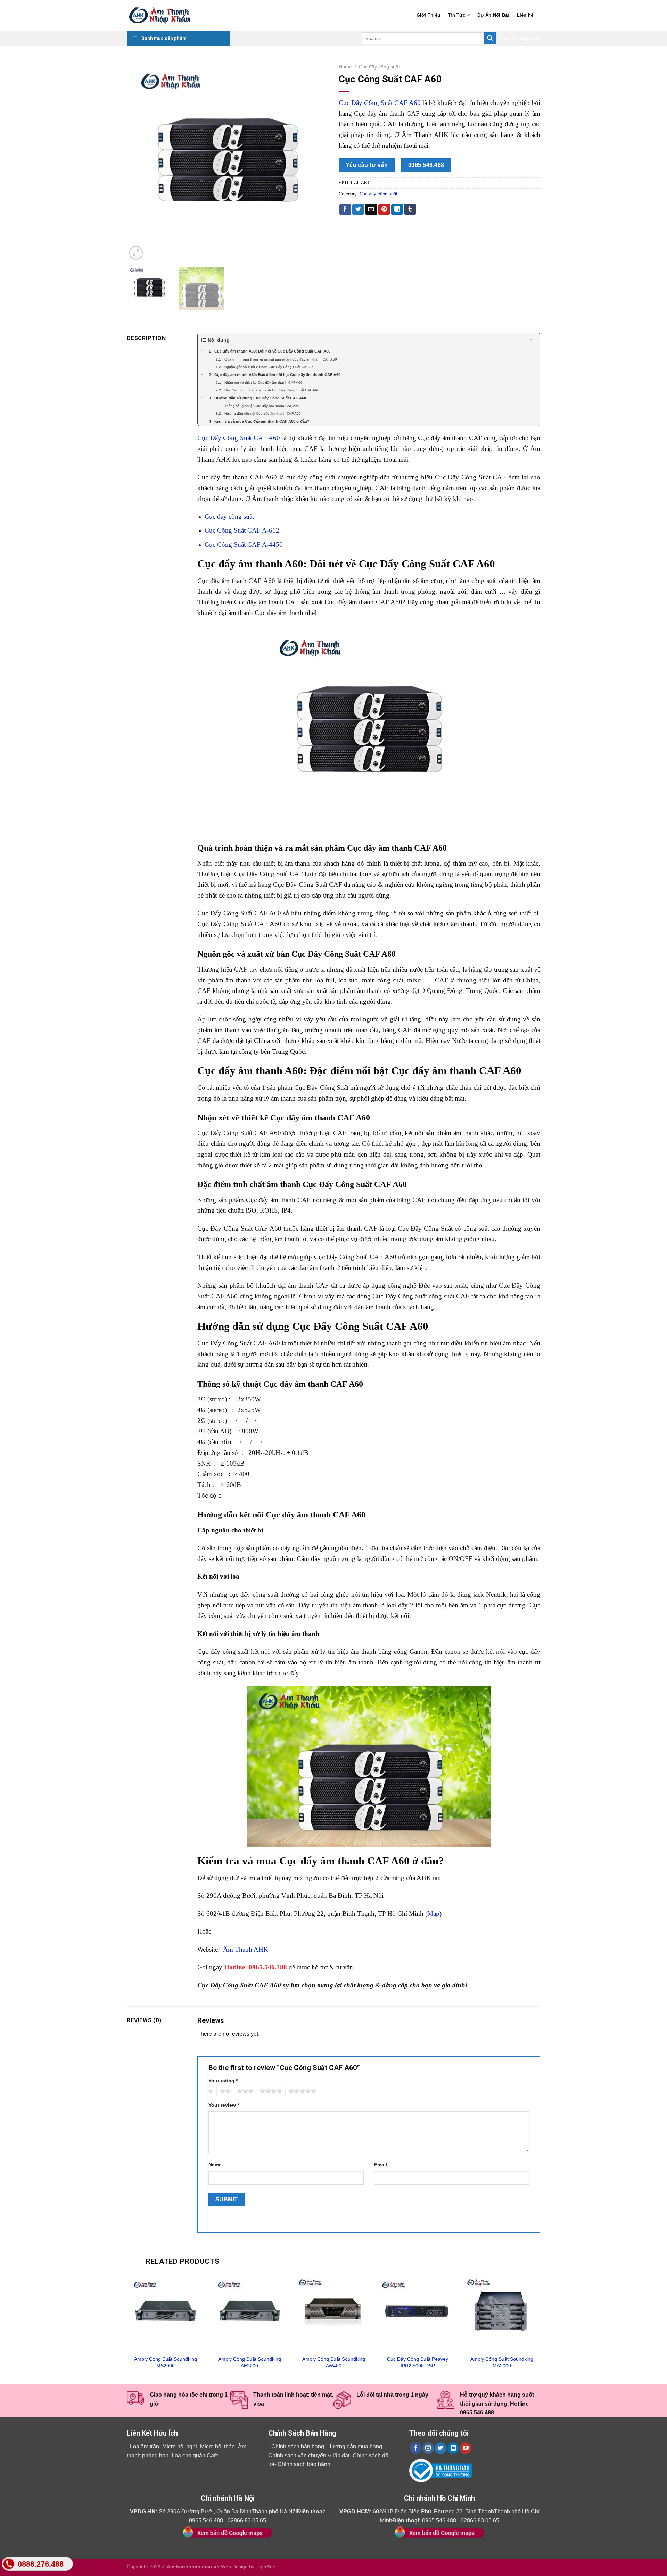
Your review (224, 2105)
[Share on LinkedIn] (397, 210)
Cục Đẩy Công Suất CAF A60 (380, 103)
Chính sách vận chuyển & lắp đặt (309, 2456)
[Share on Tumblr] (410, 210)
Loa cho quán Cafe (195, 2456)
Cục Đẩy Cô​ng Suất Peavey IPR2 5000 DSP (418, 2362)
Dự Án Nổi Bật (493, 15)
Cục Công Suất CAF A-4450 (244, 545)
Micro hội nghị (180, 2447)
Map (433, 1914)
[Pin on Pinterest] (384, 210)
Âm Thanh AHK (246, 1949)
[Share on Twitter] (358, 210)
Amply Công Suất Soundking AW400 (334, 2362)
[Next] (315, 161)
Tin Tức (456, 15)
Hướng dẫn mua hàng (355, 2447)
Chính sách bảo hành (304, 2464)
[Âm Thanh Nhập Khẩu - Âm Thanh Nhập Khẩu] (162, 15)
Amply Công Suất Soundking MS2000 (166, 2362)
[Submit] (490, 38)
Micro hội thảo (217, 2447)
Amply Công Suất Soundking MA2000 (502, 2362)
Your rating (223, 2081)
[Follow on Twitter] (441, 2448)
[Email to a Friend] (371, 210)
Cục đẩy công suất (379, 67)
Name (215, 2165)
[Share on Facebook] (345, 210)
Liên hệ (525, 15)
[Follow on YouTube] (466, 2448)
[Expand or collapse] (532, 340)
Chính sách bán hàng (298, 2447)
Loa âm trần (145, 2447)
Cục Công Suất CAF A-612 (242, 530)
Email (381, 2165)
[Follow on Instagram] (428, 2448)
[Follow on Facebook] (416, 2448)
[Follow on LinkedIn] (453, 2448)
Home (345, 67)
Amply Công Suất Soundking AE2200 (250, 2362)
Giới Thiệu (429, 15)
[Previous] (140, 161)
